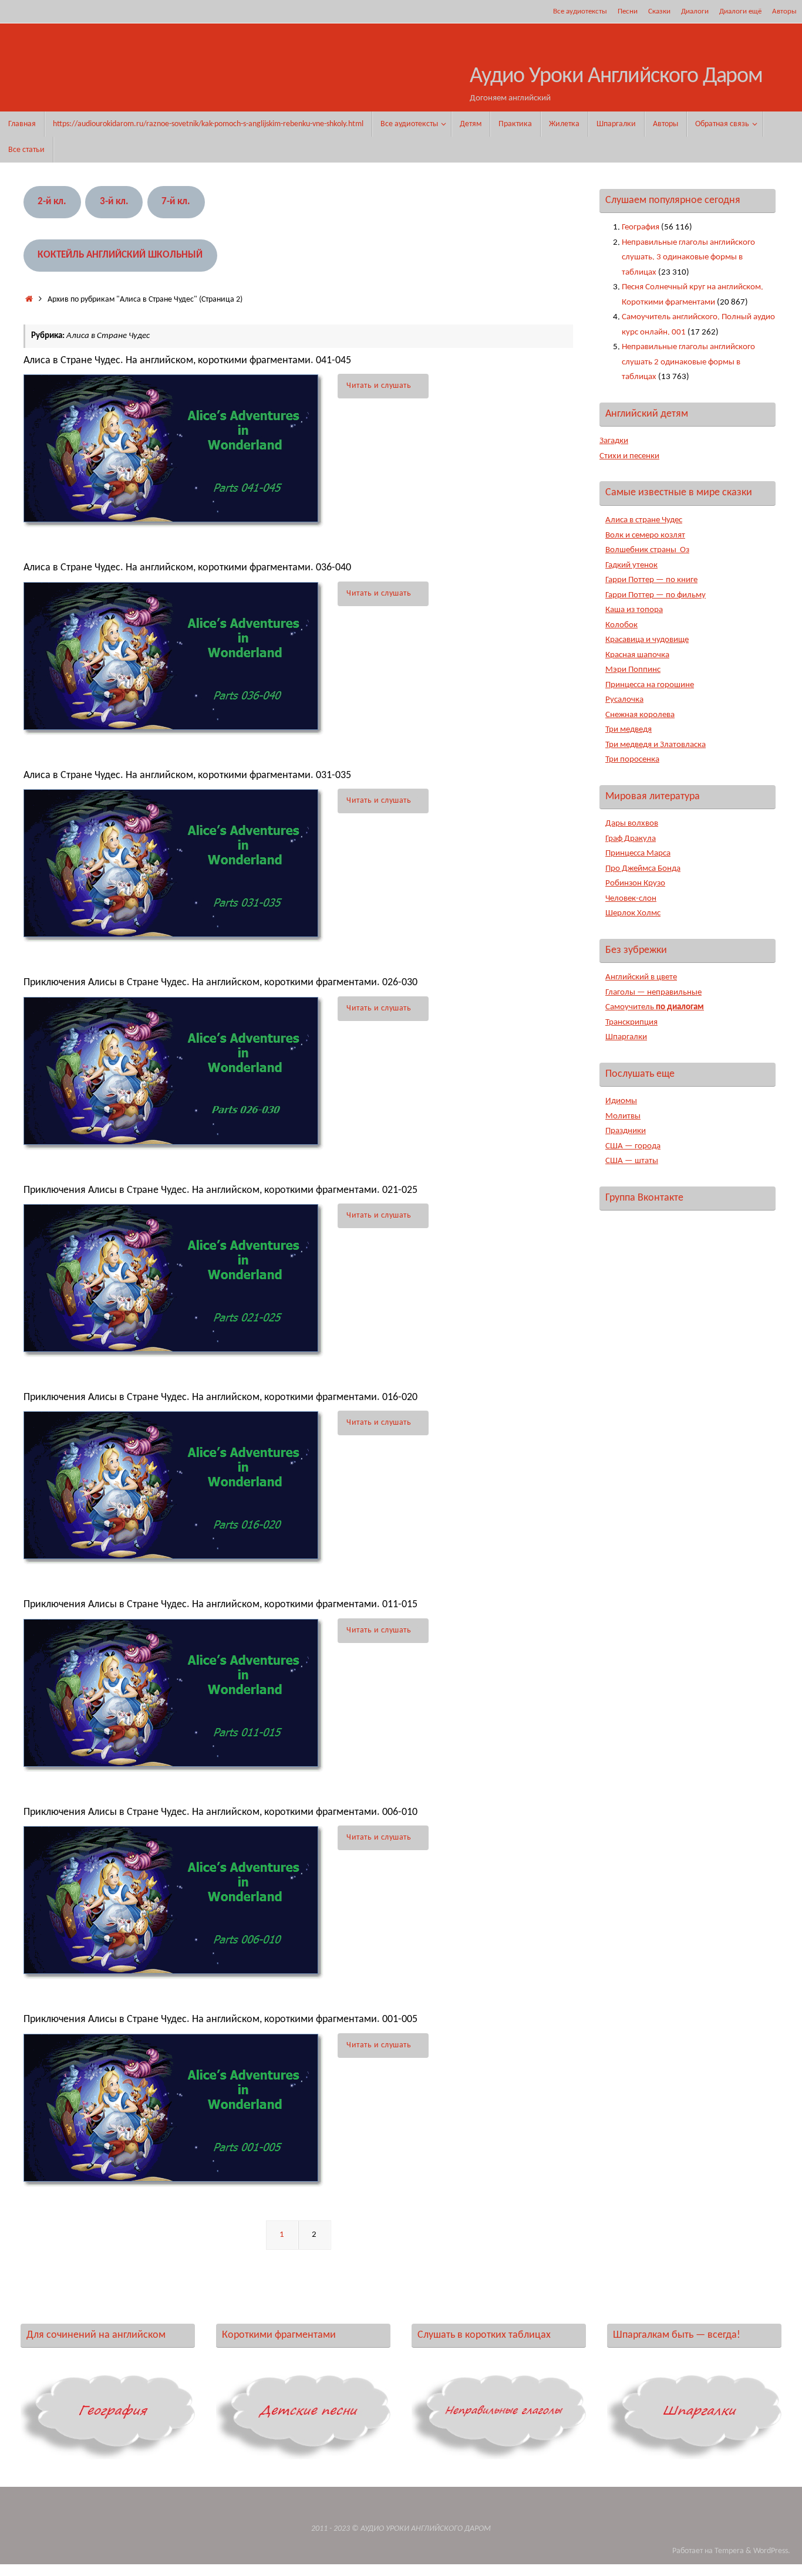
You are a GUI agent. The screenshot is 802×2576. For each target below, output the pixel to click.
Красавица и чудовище (647, 640)
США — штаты (632, 1161)
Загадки (614, 441)
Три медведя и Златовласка (656, 745)
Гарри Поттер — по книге (651, 580)
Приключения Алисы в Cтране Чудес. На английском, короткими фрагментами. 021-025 (220, 1190)
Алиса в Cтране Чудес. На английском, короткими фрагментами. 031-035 (187, 775)
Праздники (626, 1131)
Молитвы (623, 1116)
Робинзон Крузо (635, 883)
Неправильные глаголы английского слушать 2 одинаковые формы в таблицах (688, 362)
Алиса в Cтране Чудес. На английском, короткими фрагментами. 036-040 (187, 568)
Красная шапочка (637, 655)
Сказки (659, 11)
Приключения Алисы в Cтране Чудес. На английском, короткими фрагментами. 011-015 (220, 1605)
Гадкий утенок (631, 565)
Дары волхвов (632, 824)
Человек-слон (631, 899)
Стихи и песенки (629, 456)
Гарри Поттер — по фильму (656, 595)
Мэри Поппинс (633, 670)
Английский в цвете (641, 977)
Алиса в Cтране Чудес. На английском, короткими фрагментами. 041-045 (187, 361)
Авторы (784, 11)
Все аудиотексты (580, 11)
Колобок (621, 625)
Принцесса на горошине (650, 685)
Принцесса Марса (638, 853)
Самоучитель (655, 1007)
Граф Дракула (631, 839)
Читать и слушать (379, 386)
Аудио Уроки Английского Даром (616, 77)
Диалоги (695, 11)
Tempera (729, 2551)
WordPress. (772, 2551)
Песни (628, 11)
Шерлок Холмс (633, 913)
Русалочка (624, 700)
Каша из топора (634, 610)
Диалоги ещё (740, 11)
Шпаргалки (626, 1037)
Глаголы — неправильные (653, 993)
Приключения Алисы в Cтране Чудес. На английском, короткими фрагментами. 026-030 (220, 983)
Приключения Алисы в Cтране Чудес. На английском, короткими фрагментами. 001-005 (220, 2019)
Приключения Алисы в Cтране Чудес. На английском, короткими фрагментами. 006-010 (220, 1812)
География (641, 227)
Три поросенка (632, 760)
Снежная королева (640, 715)
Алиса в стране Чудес (644, 520)
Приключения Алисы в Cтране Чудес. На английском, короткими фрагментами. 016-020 (220, 1397)
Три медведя (629, 730)
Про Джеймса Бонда (643, 869)
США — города (633, 1146)
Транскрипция (631, 1022)
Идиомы (621, 1101)
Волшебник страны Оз (647, 550)
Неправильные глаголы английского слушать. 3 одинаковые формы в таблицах (688, 258)
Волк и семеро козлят (645, 535)
